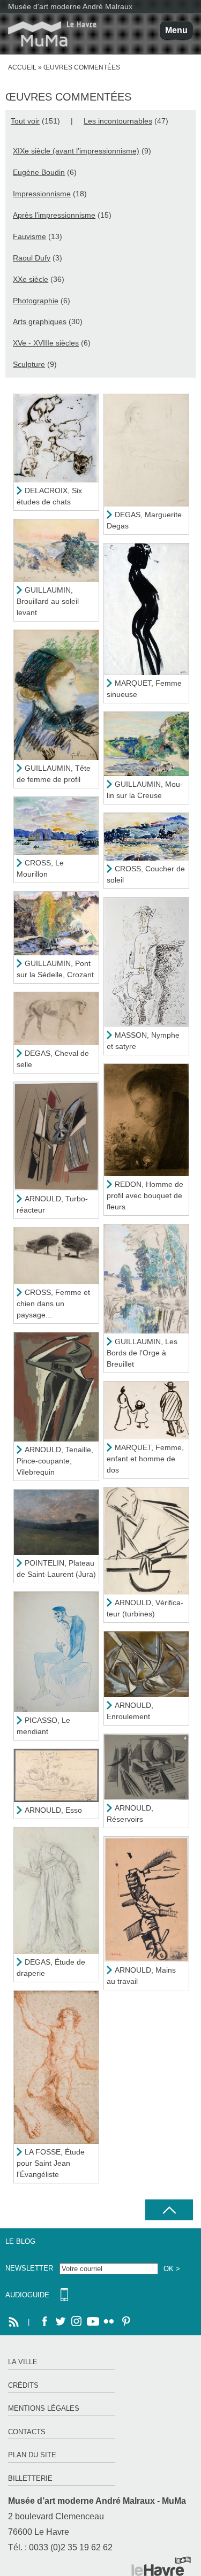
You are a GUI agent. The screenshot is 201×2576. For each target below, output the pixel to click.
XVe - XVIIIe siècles (46, 343)
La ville (23, 2362)
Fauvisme (29, 236)
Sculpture (29, 364)
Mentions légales (44, 2408)
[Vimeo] (93, 2322)
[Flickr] (109, 2322)
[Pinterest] (125, 2322)
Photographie (36, 301)
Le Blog (20, 2241)
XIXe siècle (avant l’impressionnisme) (76, 151)
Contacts (27, 2432)
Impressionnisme (42, 194)
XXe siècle (31, 279)
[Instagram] (77, 2322)
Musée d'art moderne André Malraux (70, 6)
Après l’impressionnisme (54, 215)
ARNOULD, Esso (53, 1810)
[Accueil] (48, 34)
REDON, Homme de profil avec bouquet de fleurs (145, 1195)
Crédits (23, 2385)
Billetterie (30, 2478)
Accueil (22, 67)
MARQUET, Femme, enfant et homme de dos (145, 1459)
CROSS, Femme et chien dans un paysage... (53, 1304)
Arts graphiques (40, 321)
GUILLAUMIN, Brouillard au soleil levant (48, 601)
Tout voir (25, 121)
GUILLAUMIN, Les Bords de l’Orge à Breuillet (142, 1353)
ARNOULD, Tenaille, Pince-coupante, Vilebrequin (55, 1461)
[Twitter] (61, 2322)
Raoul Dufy (32, 258)
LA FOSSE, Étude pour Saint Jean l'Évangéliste (51, 2163)
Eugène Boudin (39, 172)
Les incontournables (118, 121)
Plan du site (32, 2455)
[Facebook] (44, 2322)
